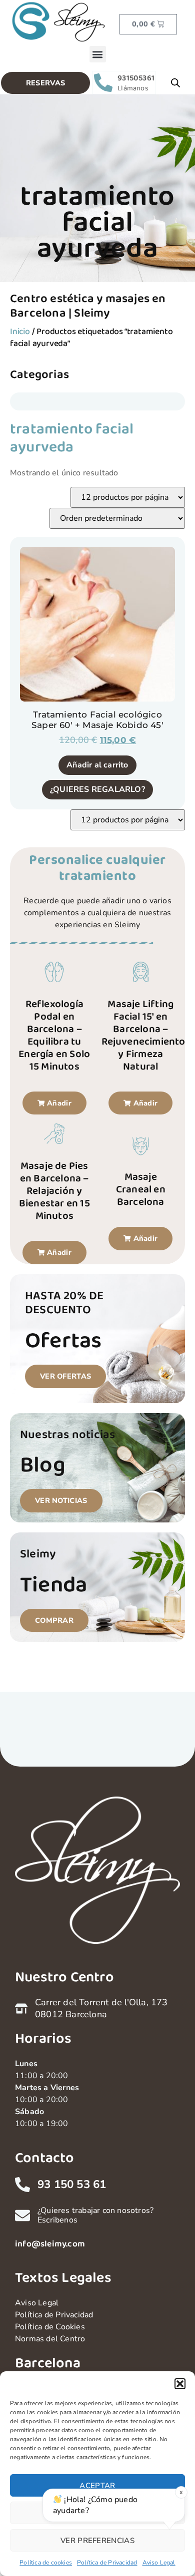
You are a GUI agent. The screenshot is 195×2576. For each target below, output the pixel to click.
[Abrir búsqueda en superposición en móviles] (175, 83)
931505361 (136, 78)
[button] (180, 2384)
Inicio (20, 332)
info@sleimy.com (50, 2244)
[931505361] (103, 83)
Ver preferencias (97, 2541)
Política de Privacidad (107, 2563)
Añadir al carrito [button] (97, 765)
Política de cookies (46, 2563)
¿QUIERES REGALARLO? (97, 789)
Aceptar (97, 2486)
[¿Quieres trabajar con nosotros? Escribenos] (22, 2215)
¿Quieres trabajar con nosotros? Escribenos (95, 2215)
